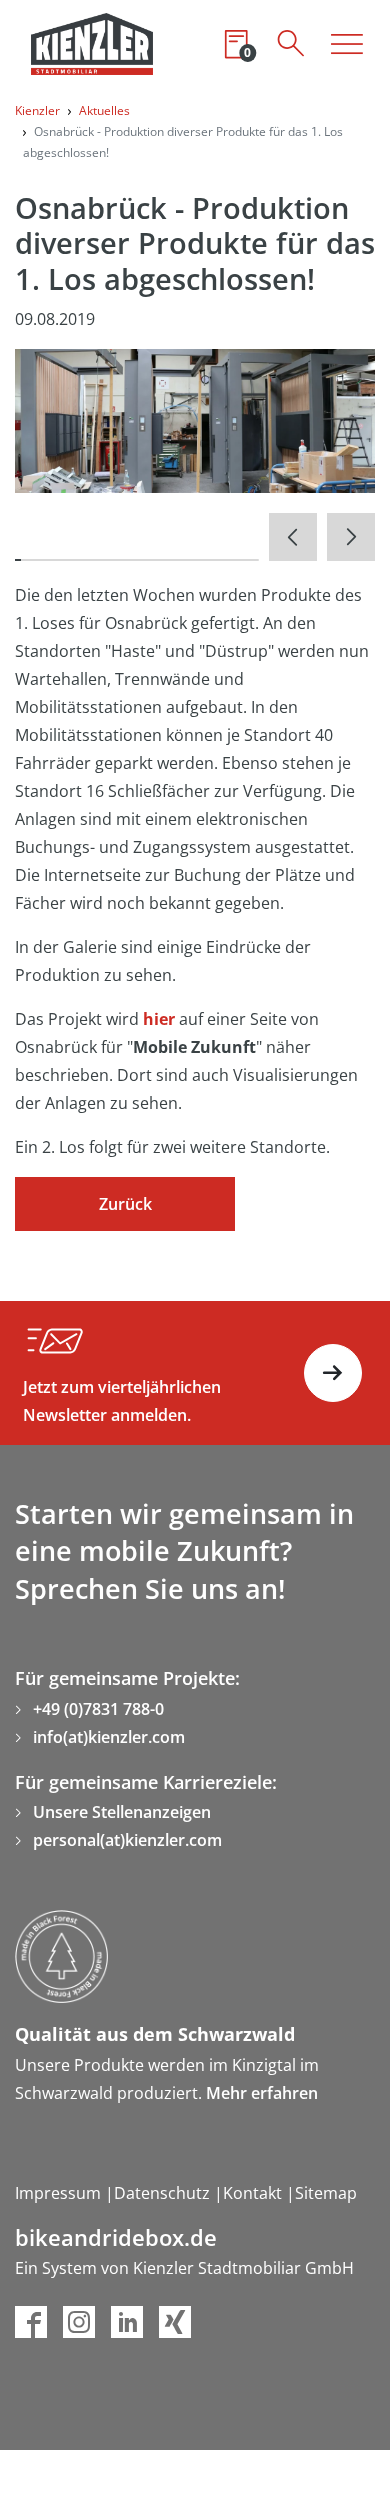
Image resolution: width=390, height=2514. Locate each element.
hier (159, 1019)
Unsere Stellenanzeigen (122, 1812)
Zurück (125, 1204)
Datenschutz (164, 2193)
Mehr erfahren (262, 2093)
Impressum (60, 2193)
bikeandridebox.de (116, 2237)
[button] (293, 537)
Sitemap (326, 2193)
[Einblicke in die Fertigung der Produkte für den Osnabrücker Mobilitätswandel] (195, 419)
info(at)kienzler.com (109, 1737)
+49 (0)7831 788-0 (98, 1709)
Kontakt (254, 2193)
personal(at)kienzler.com (127, 1840)
